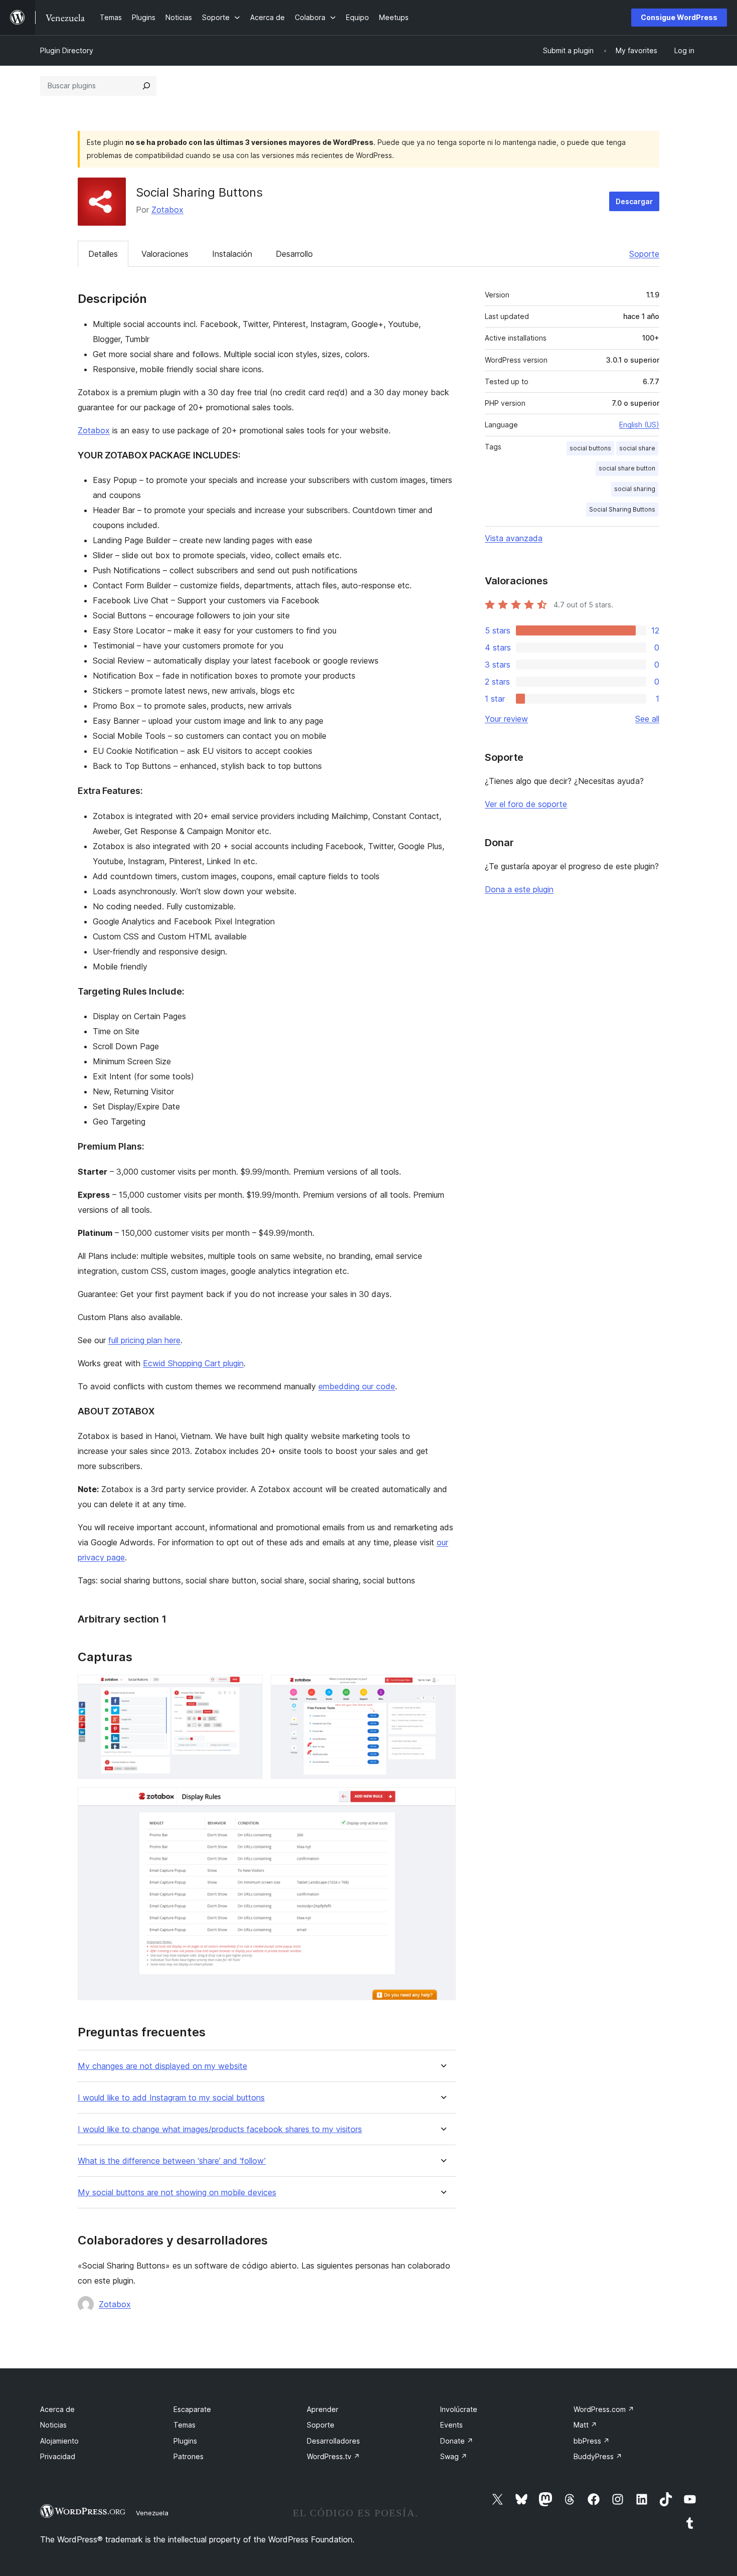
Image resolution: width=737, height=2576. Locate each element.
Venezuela (152, 2513)
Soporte (644, 254)
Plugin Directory (67, 50)
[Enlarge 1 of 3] (249, 1688)
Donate (457, 2441)
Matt (585, 2425)
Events (451, 2425)
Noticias (53, 2425)
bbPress (592, 2441)
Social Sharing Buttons (622, 509)
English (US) (639, 425)
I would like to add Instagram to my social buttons (171, 2098)
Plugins (185, 2441)
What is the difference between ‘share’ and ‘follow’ (172, 2161)
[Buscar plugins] (146, 86)
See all (647, 719)
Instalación (232, 254)
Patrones (189, 2456)
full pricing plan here (144, 1340)
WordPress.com (604, 2409)
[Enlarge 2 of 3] (442, 1688)
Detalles (103, 254)
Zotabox (167, 210)
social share (637, 448)
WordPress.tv (333, 2456)
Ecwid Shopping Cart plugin (193, 1363)
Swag (454, 2456)
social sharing (635, 489)
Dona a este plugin (519, 889)
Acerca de (57, 2409)
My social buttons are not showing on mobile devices (177, 2193)
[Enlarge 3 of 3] (442, 1801)
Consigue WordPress (679, 17)
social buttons (590, 448)
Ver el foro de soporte (526, 804)
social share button (627, 468)
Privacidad (58, 2456)
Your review (506, 719)
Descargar (634, 201)
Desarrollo (294, 254)
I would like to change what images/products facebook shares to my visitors (220, 2129)
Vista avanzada (514, 538)
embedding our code (357, 1386)
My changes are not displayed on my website (162, 2066)
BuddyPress (598, 2456)
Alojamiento (59, 2441)
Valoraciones (165, 254)
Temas (185, 2425)
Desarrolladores (333, 2441)
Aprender (323, 2409)
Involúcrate (459, 2409)
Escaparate (192, 2409)
